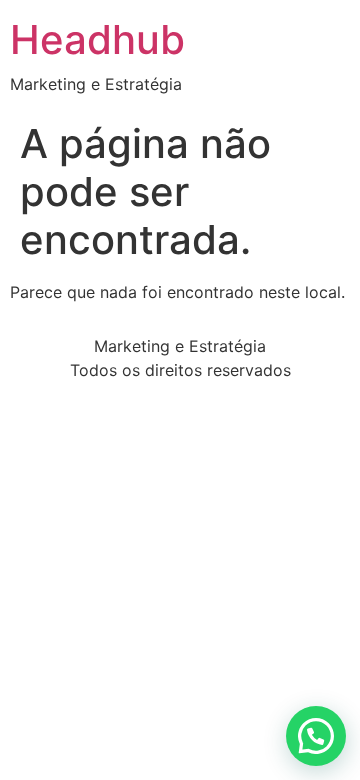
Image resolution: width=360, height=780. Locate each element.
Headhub (97, 39)
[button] (316, 736)
